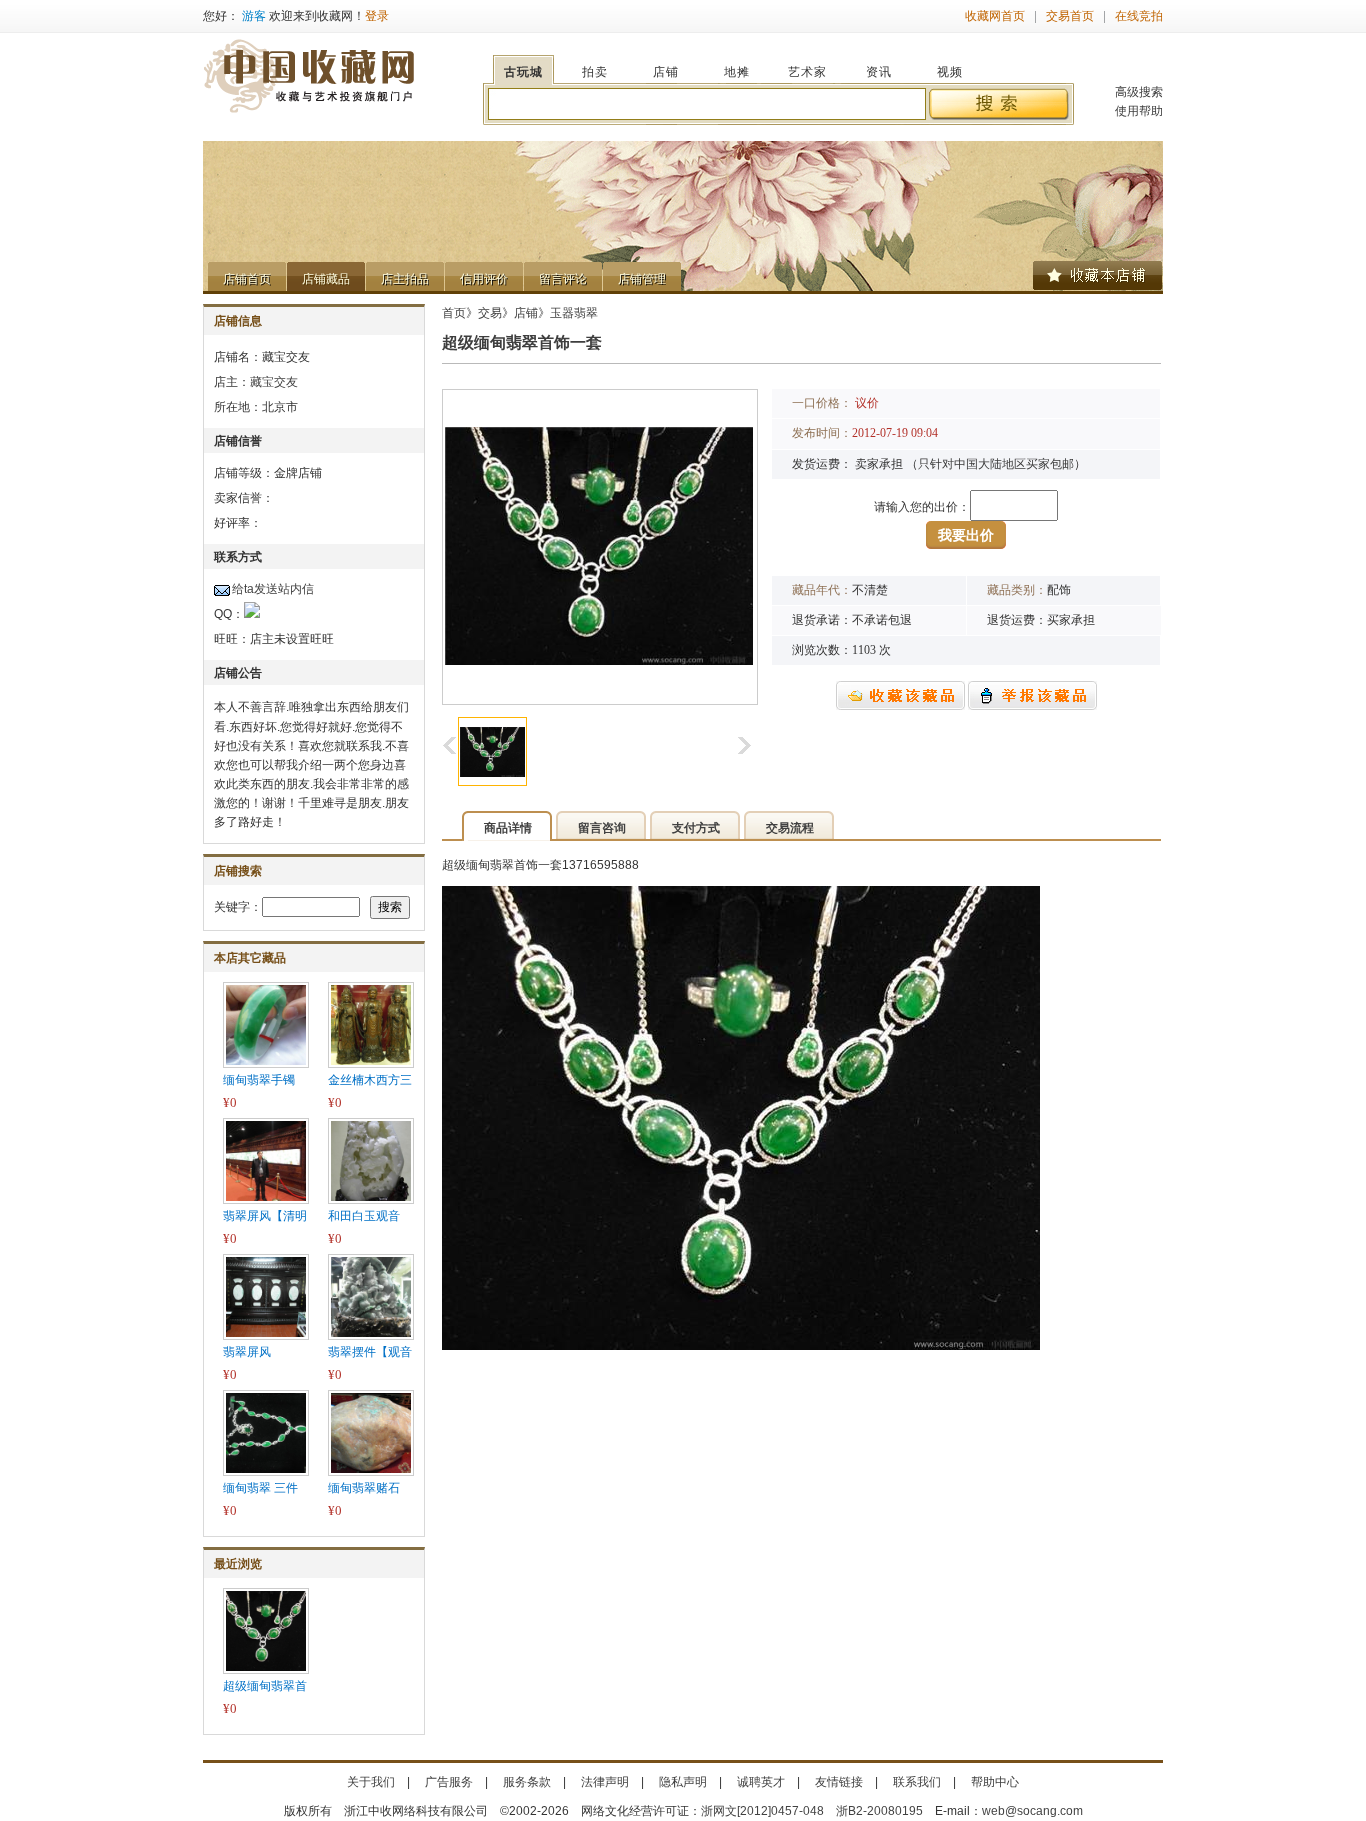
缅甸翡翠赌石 (364, 1488)
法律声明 (605, 1782)
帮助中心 (995, 1782)
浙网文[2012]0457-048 (762, 1811)
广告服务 (449, 1782)
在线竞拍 (1139, 16)
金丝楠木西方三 (370, 1080)
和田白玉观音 (364, 1216)
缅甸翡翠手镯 (259, 1080)
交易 (490, 313)
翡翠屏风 (247, 1352)
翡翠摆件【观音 (370, 1352)
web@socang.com (1032, 1811)
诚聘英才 (761, 1782)
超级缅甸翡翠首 (265, 1686)
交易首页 (1070, 16)
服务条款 (527, 1782)
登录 (377, 16)
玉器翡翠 (574, 313)
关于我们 (371, 1782)
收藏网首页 (995, 16)
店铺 (526, 313)
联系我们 (917, 1782)
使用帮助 (1139, 111)
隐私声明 (683, 1782)
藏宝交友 (274, 382)
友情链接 (839, 1782)
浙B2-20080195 (879, 1811)
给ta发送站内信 (273, 589)
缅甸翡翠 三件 (260, 1488)
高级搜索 (1139, 92)
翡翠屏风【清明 (265, 1216)
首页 (454, 313)
